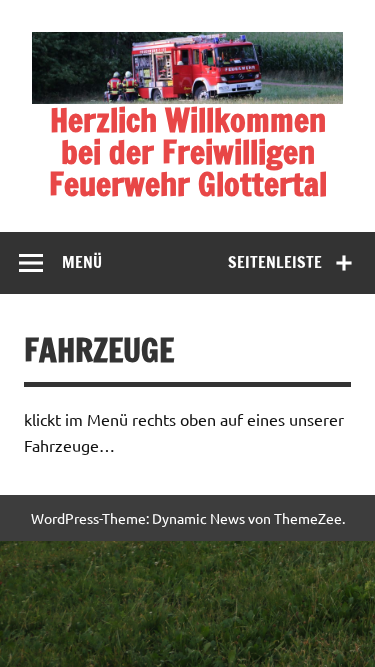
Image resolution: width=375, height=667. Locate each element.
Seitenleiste (275, 262)
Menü (82, 262)
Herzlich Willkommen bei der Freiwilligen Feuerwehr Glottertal (188, 152)
